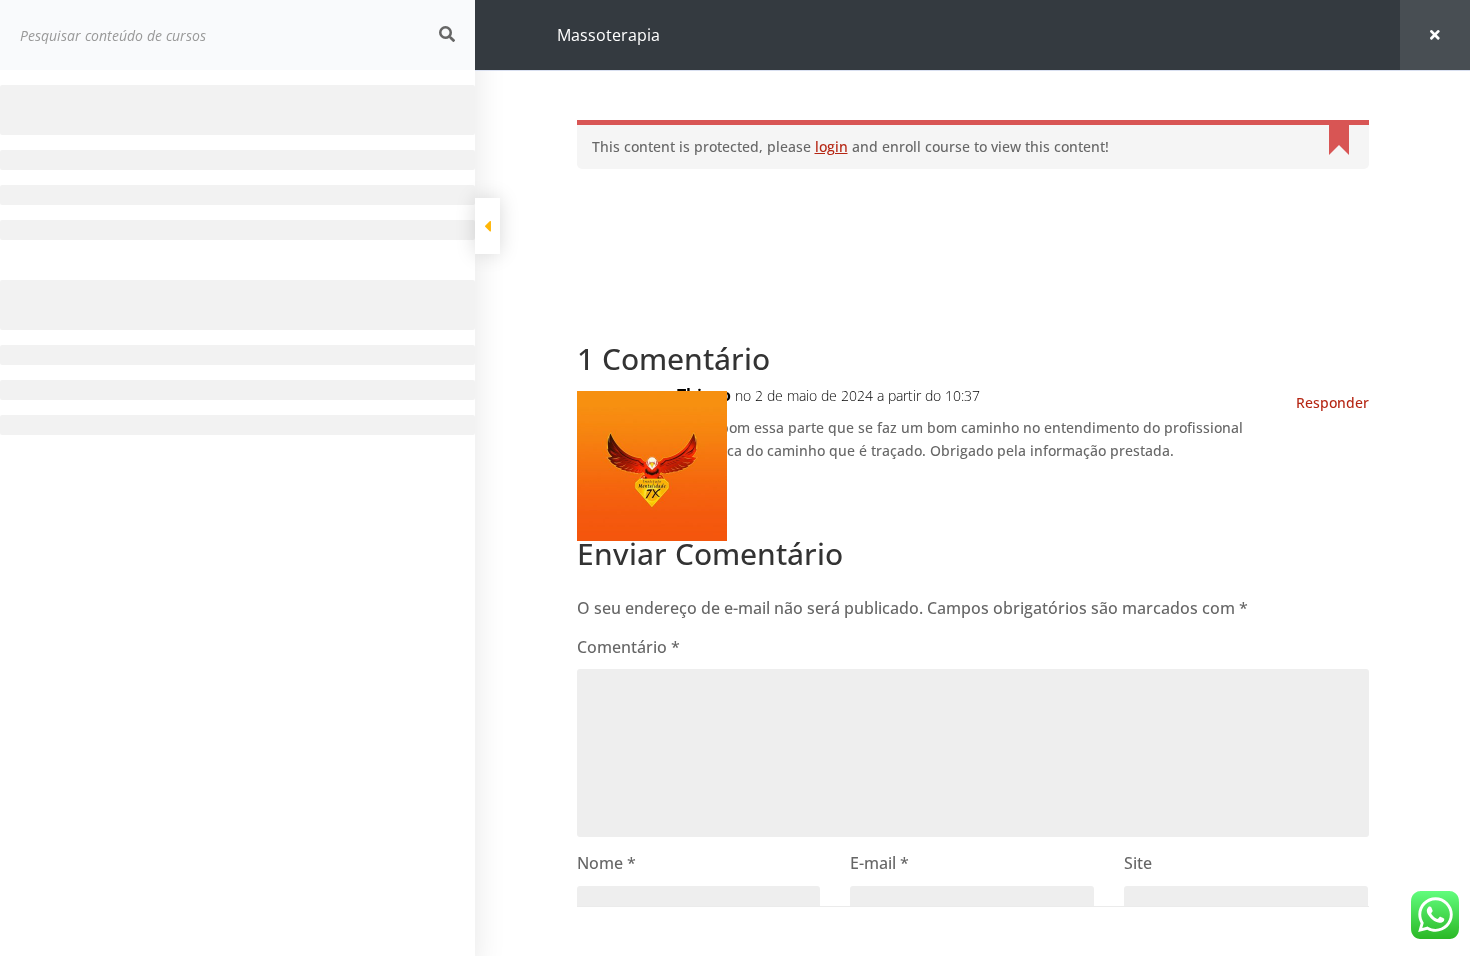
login (831, 146)
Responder (1332, 402)
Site (1138, 863)
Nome (606, 863)
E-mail (879, 863)
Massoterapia (608, 35)
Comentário (628, 647)
